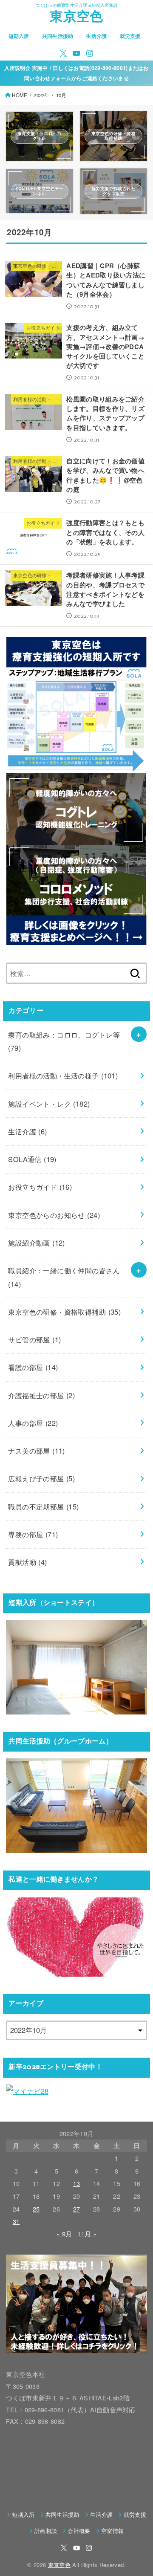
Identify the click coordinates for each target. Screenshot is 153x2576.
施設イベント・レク (49, 1104)
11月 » (87, 2233)
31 (16, 2221)
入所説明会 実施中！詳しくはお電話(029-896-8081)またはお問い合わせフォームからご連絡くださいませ (76, 73)
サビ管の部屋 (34, 1339)
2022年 (41, 95)
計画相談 (46, 2531)
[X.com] (63, 53)
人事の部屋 (33, 1423)
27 (77, 2209)
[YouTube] (76, 53)
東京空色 (76, 18)
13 (77, 2183)
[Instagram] (90, 53)
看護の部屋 (33, 1367)
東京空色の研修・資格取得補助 (64, 1312)
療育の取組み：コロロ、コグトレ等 (64, 1041)
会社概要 (79, 2531)
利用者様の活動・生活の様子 (63, 1076)
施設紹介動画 (37, 1243)
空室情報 (112, 2531)
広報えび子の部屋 (41, 1478)
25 (36, 2209)
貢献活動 (27, 1562)
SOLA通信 (32, 1159)
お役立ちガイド (40, 1187)
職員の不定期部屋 (43, 1506)
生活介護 (96, 36)
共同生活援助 (58, 36)
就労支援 (130, 36)
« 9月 (64, 2233)
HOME (20, 95)
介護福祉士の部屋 (41, 1395)
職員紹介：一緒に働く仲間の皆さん (64, 1277)
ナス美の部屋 (37, 1451)
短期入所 (19, 36)
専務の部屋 (33, 1534)
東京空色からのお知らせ (54, 1215)
